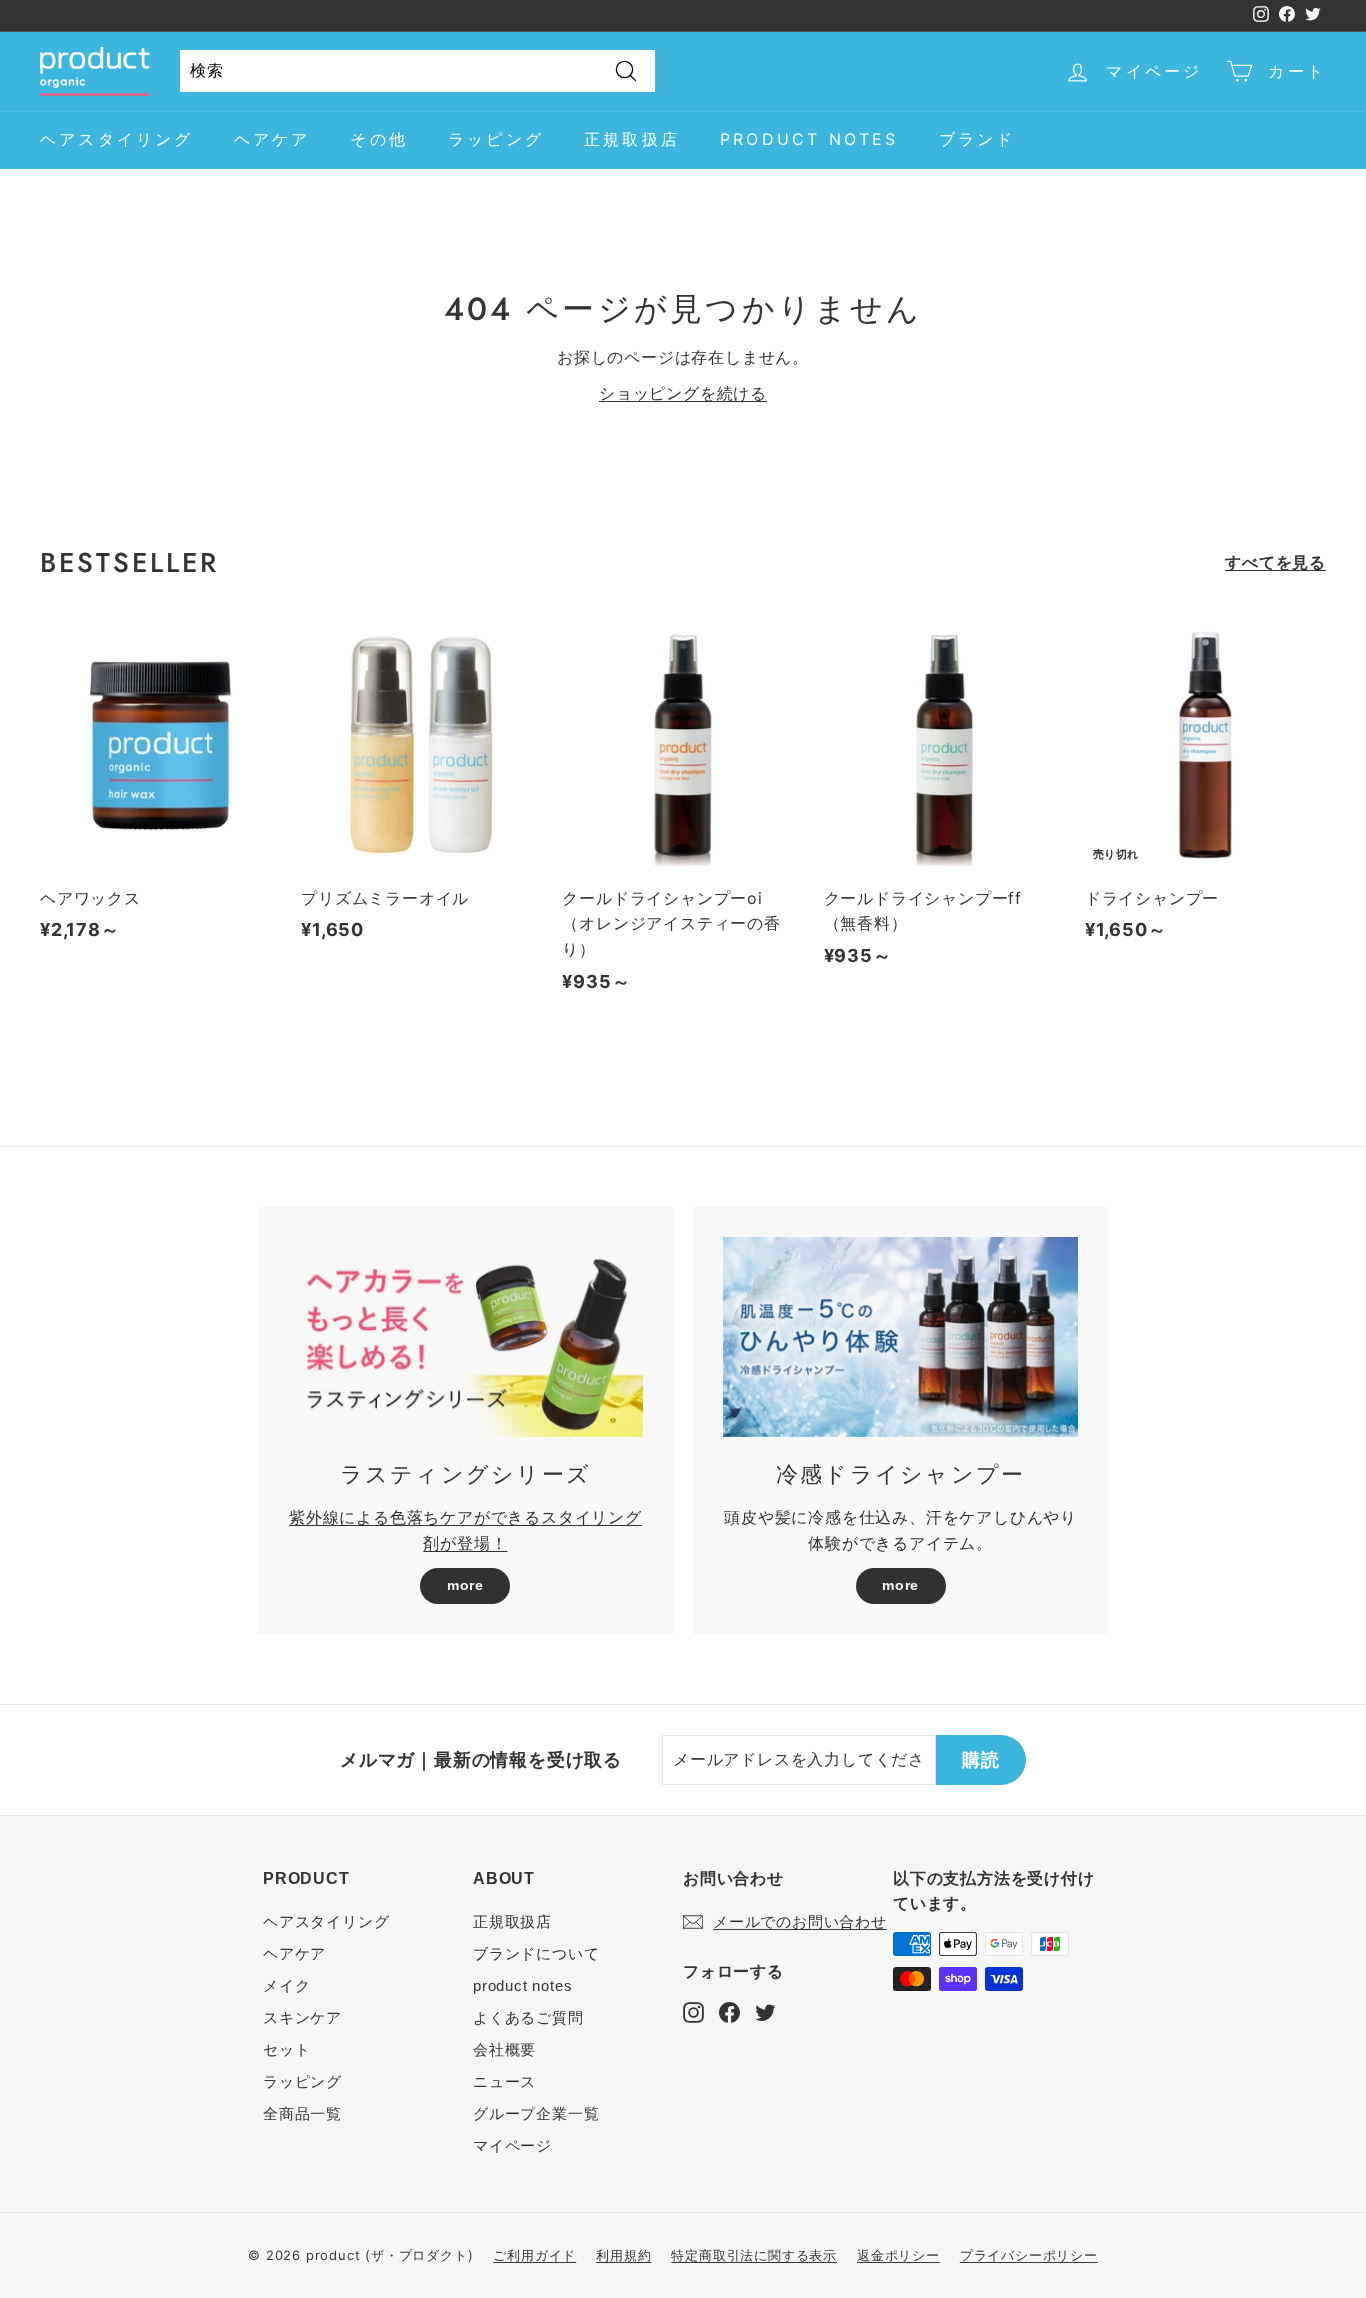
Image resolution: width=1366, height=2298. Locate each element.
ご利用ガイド (534, 2255)
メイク (286, 1985)
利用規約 (623, 2255)
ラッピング (496, 139)
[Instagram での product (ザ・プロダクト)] (693, 2012)
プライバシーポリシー (1029, 2255)
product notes (809, 139)
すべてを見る (1275, 562)
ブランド (977, 139)
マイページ (512, 2145)
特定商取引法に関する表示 (754, 2255)
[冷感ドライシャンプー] (900, 1337)
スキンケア (302, 2017)
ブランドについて (536, 1953)
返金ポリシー (898, 2255)
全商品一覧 (302, 2113)
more (465, 1585)
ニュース (504, 2081)
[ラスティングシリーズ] (465, 1337)
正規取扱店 (632, 139)
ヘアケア (272, 139)
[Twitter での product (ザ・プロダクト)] (765, 2012)
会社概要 (504, 2049)
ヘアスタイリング (117, 139)
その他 (379, 139)
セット (286, 2049)
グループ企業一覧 (536, 2113)
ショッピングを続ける (683, 393)
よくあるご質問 (528, 2017)
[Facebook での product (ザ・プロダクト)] (729, 2012)
